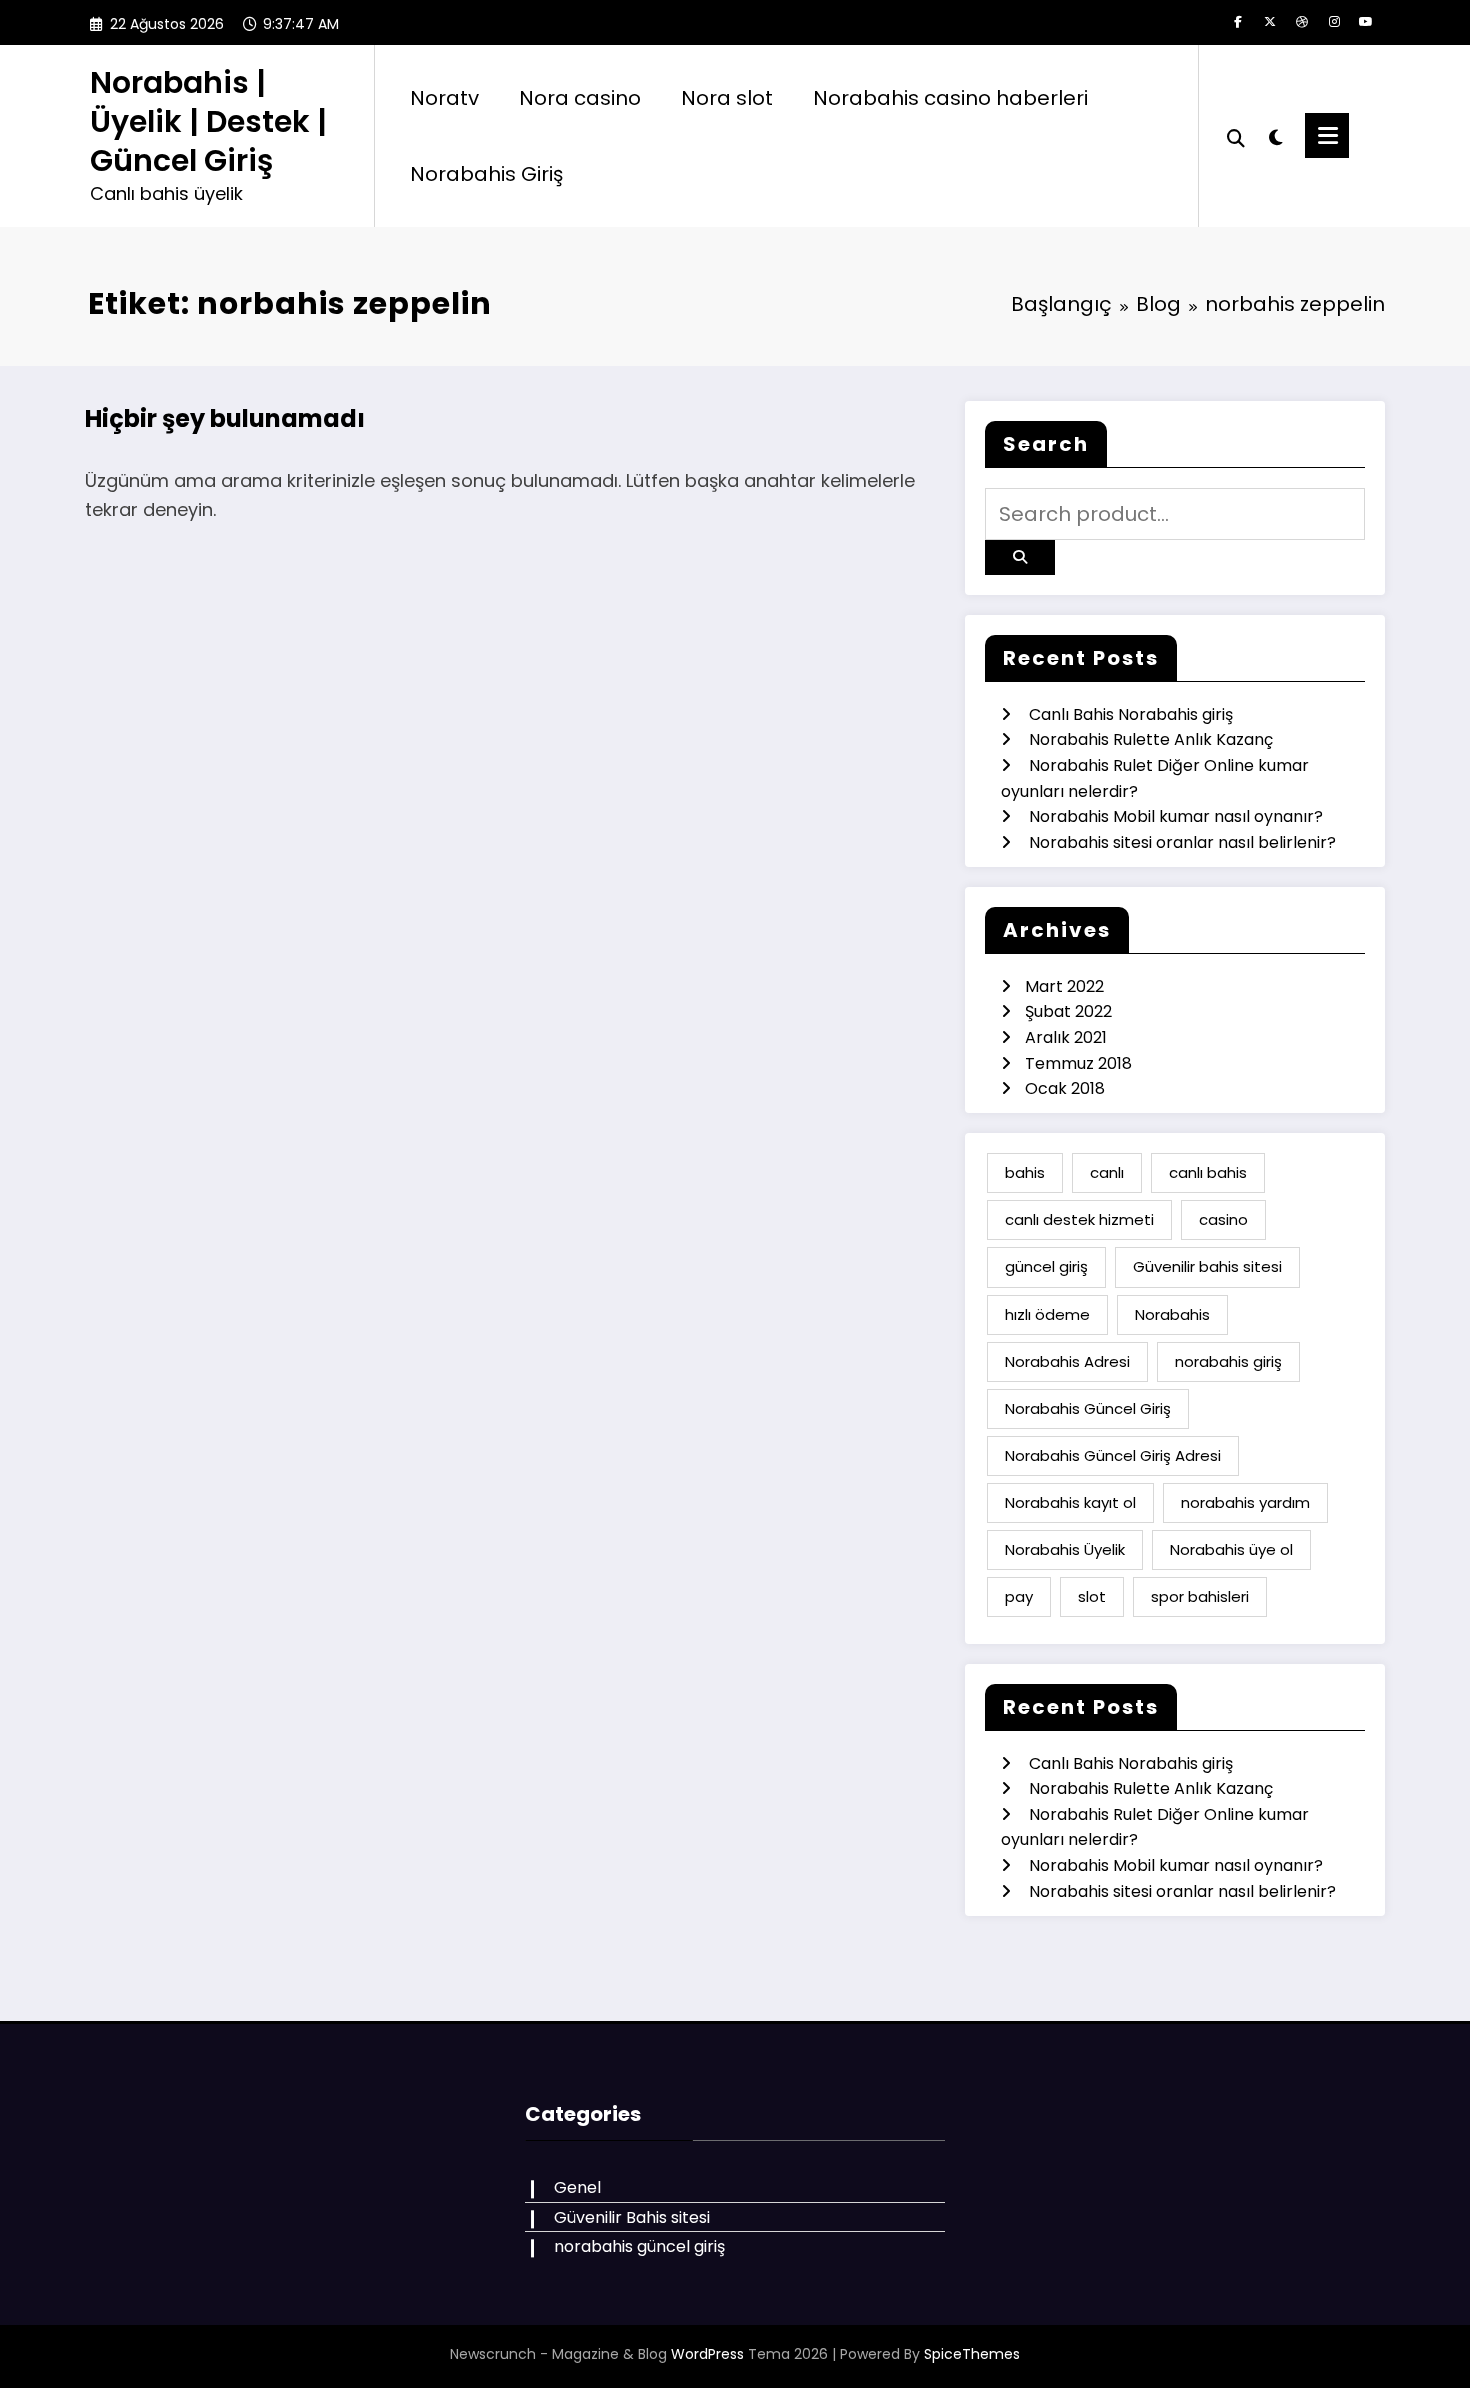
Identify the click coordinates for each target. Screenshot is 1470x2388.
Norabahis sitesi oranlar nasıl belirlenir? (1182, 842)
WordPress (707, 2354)
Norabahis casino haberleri (950, 98)
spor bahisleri (1200, 1596)
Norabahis (1172, 1314)
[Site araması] (1236, 136)
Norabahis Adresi (1067, 1361)
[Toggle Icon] (1327, 135)
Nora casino (580, 98)
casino (1223, 1219)
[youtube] (1366, 22)
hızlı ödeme (1047, 1314)
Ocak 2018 (1065, 1088)
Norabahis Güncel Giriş (1088, 1408)
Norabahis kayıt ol (1070, 1502)
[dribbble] (1302, 22)
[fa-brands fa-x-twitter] (1270, 22)
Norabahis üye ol (1231, 1549)
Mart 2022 (1064, 986)
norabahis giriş (1228, 1361)
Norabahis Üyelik (1065, 1549)
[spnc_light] (1275, 135)
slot (1092, 1596)
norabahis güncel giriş (639, 2246)
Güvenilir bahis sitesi (1207, 1266)
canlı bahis (1208, 1172)
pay (1019, 1596)
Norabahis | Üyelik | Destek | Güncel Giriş (208, 121)
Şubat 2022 (1068, 1011)
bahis (1025, 1172)
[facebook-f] (1238, 22)
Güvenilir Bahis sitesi (632, 2217)
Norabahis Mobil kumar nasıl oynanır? (1176, 816)
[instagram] (1334, 22)
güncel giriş (1046, 1266)
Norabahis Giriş (486, 174)
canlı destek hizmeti (1079, 1219)
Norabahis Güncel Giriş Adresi (1113, 1455)
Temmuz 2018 (1078, 1063)
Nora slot (727, 98)
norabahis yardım (1245, 1502)
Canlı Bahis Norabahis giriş (1131, 714)
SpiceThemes (972, 2354)
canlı (1107, 1172)
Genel (577, 2187)
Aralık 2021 (1066, 1037)
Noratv (444, 98)
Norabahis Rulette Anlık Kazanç (1151, 739)
